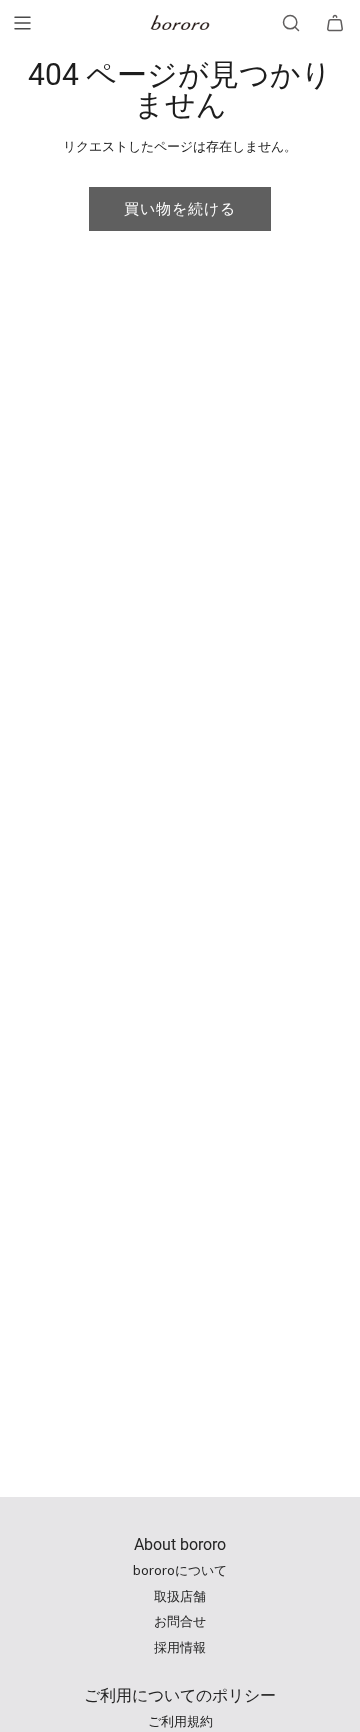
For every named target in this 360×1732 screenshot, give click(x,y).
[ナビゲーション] (22, 23)
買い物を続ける (180, 209)
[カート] (335, 23)
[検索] (291, 23)
